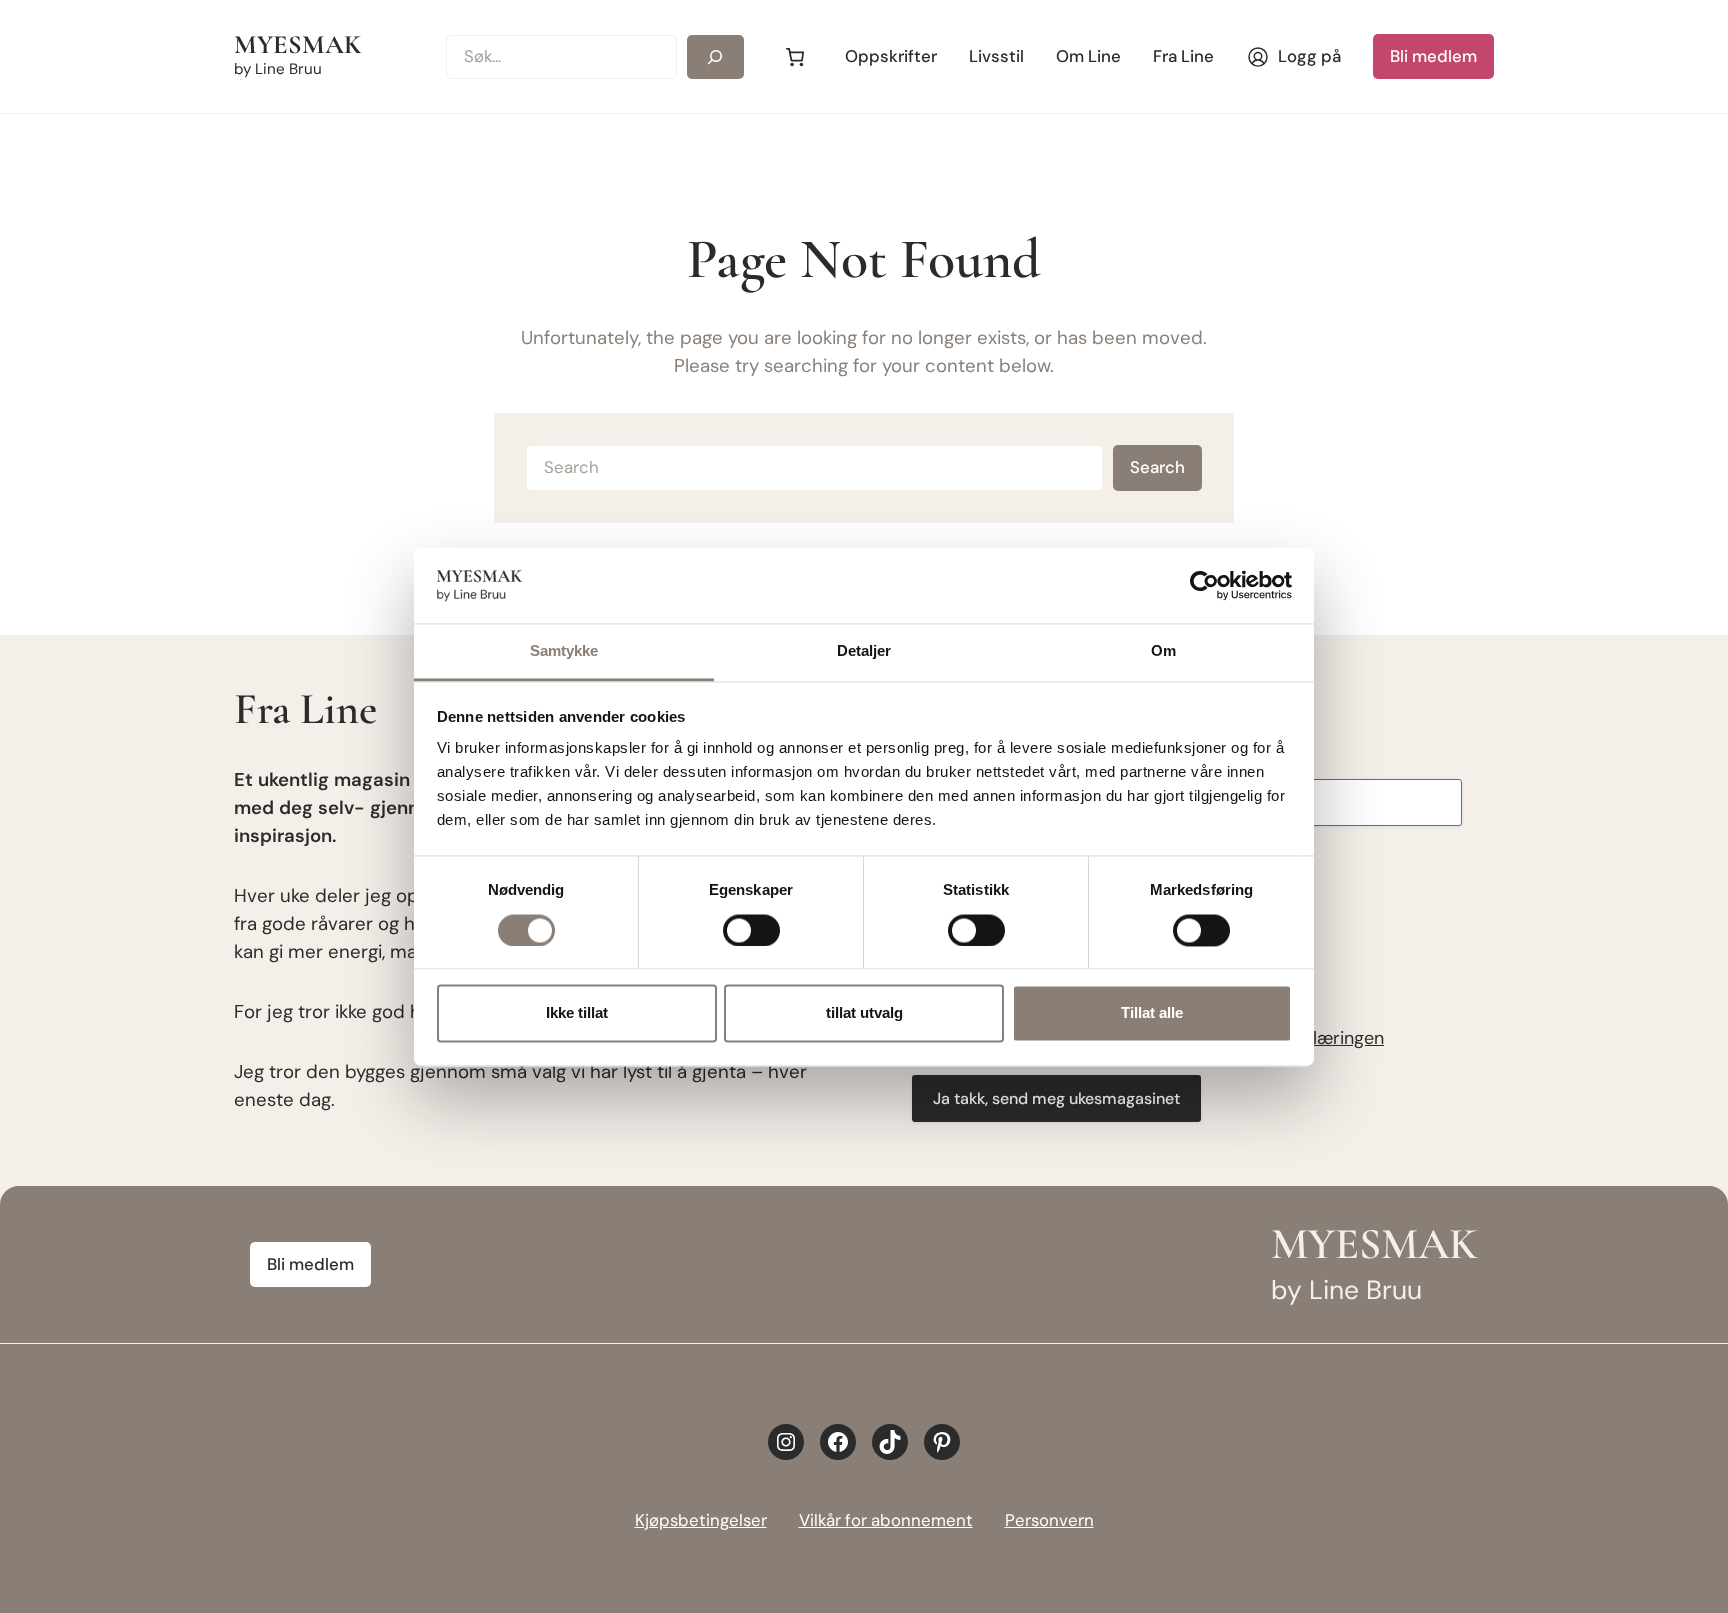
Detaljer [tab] (864, 651)
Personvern (1049, 1520)
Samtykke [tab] (564, 651)
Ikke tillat (577, 1013)
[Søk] (716, 57)
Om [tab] (1163, 651)
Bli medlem (1433, 56)
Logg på (1309, 56)
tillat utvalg (864, 1013)
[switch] (751, 930)
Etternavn (1228, 758)
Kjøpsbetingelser (701, 1520)
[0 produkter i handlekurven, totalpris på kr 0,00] (794, 56)
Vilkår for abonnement (886, 1520)
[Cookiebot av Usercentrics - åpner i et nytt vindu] (1204, 585)
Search (1157, 467)
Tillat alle (1152, 1013)
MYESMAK (297, 45)
